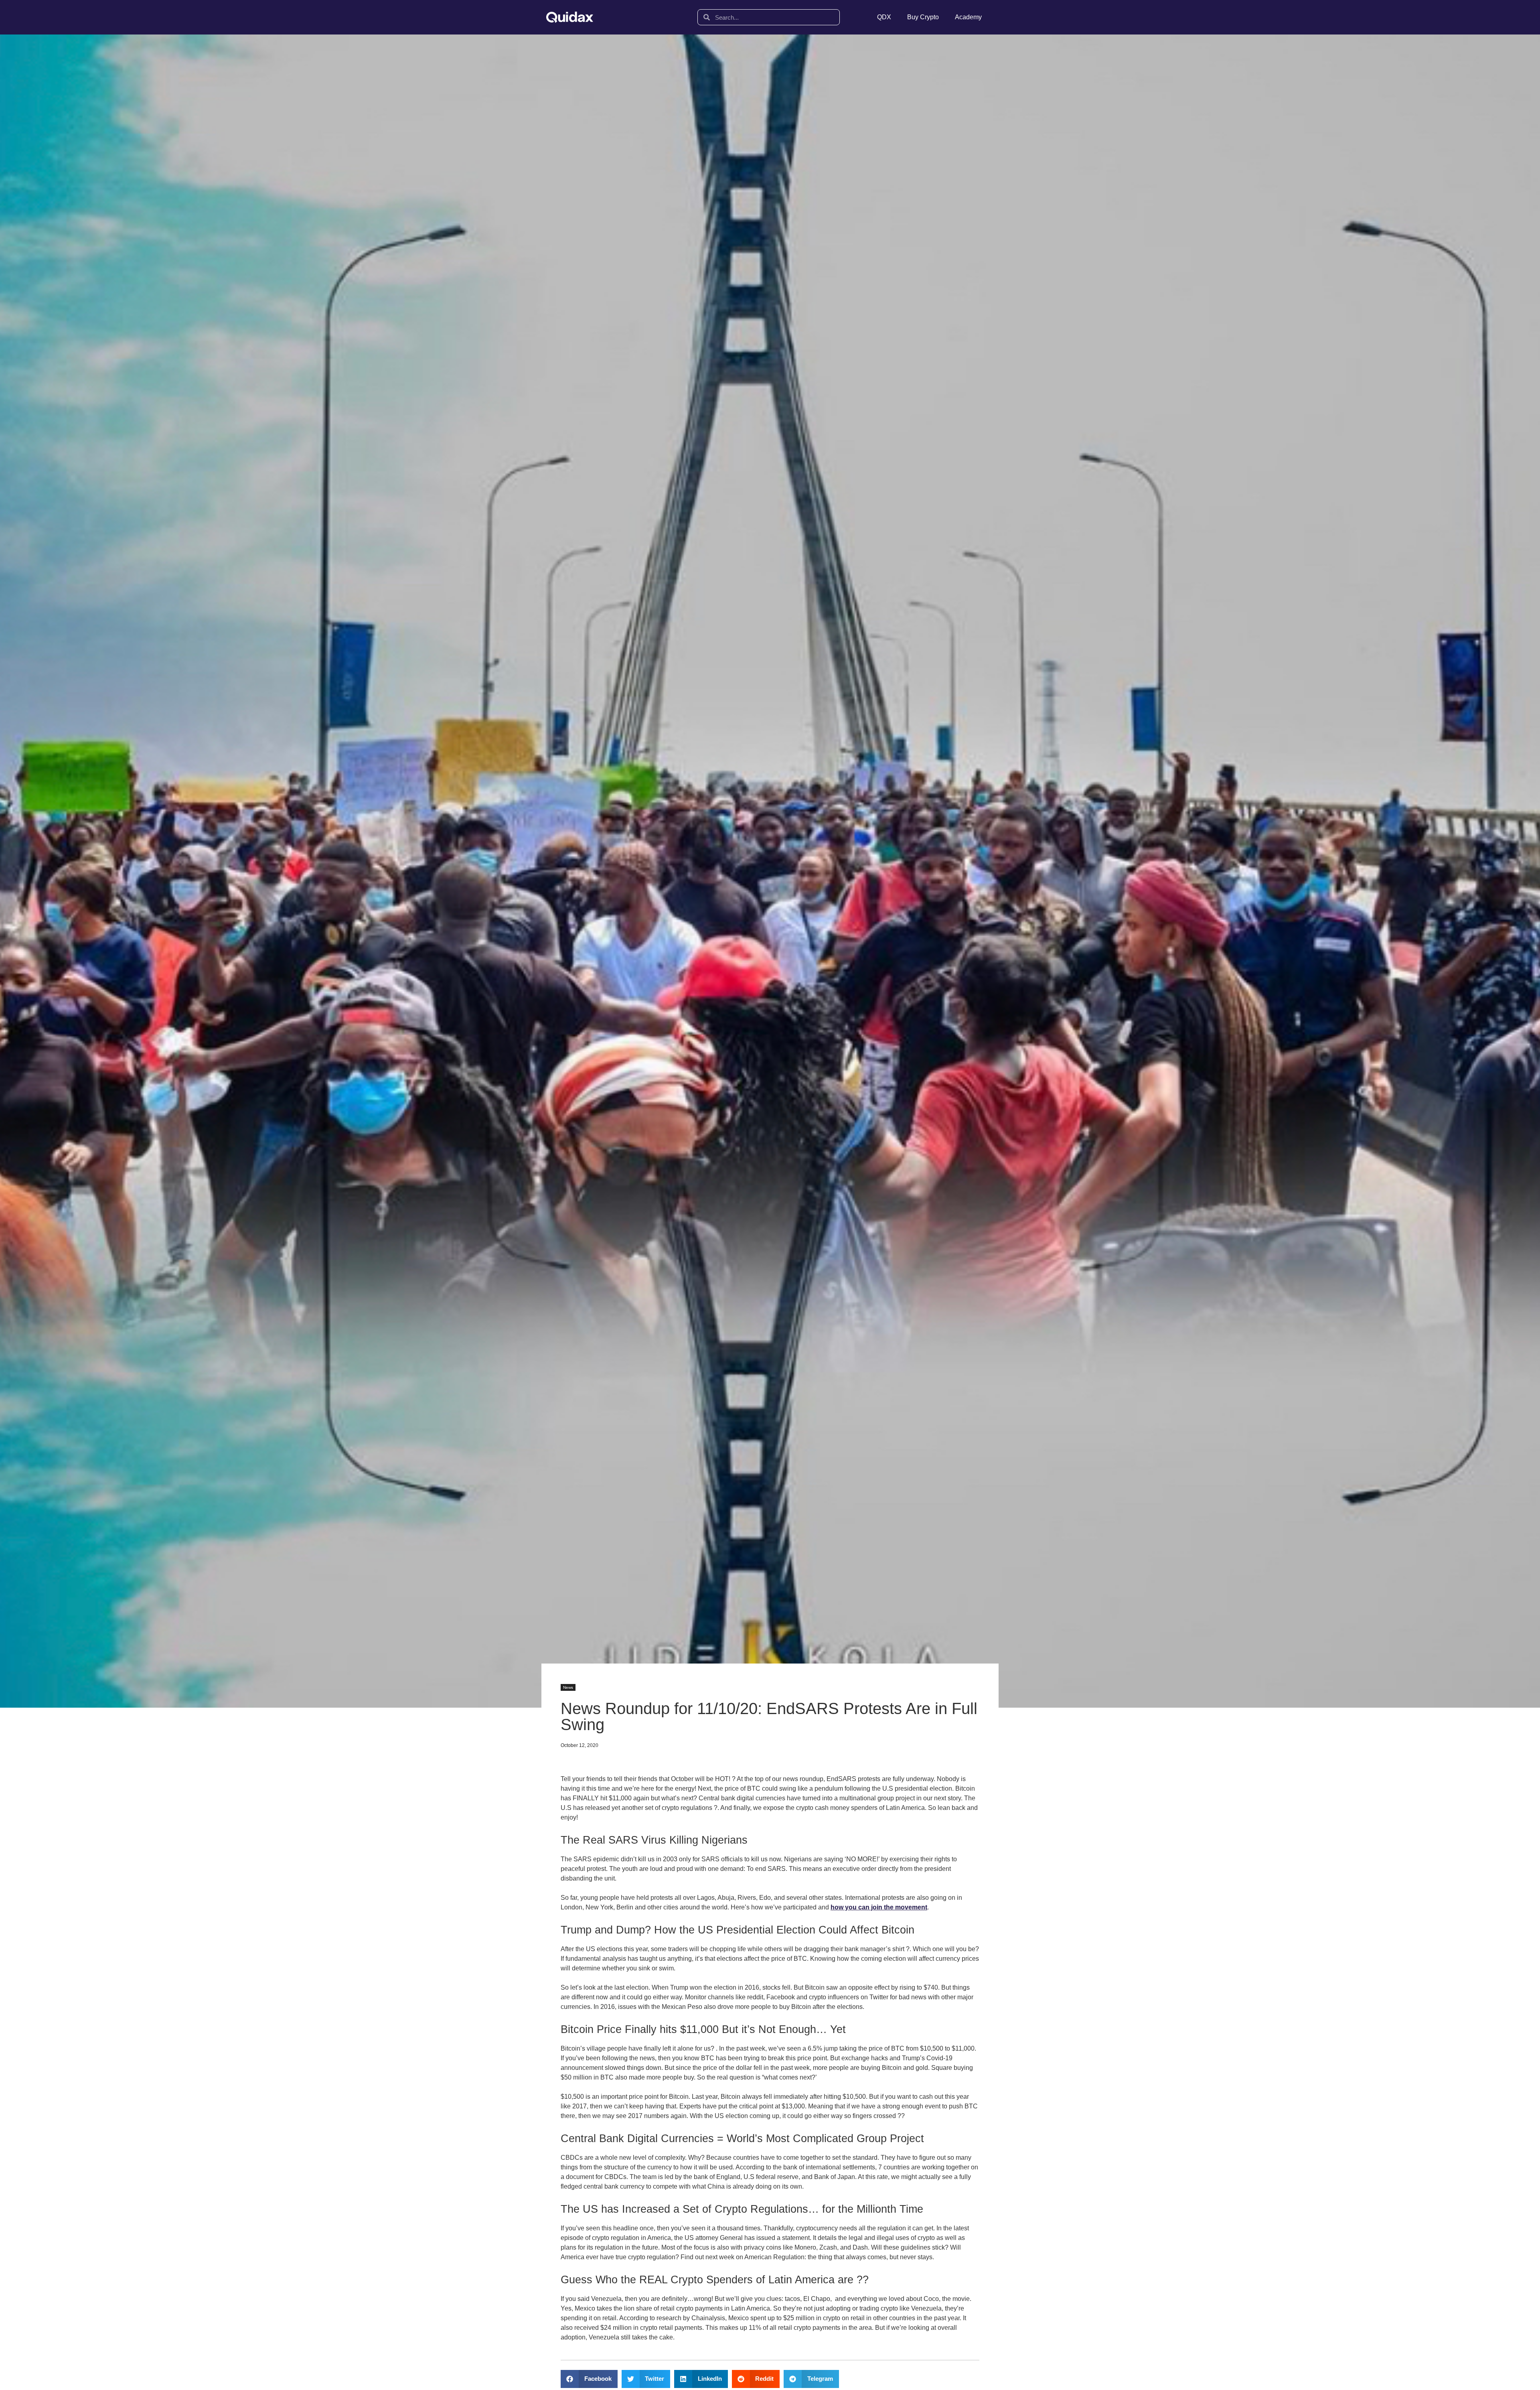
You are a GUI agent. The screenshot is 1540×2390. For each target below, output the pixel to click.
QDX (884, 17)
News (568, 1687)
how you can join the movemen (878, 1907)
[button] (589, 2379)
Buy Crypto (923, 17)
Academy (968, 17)
